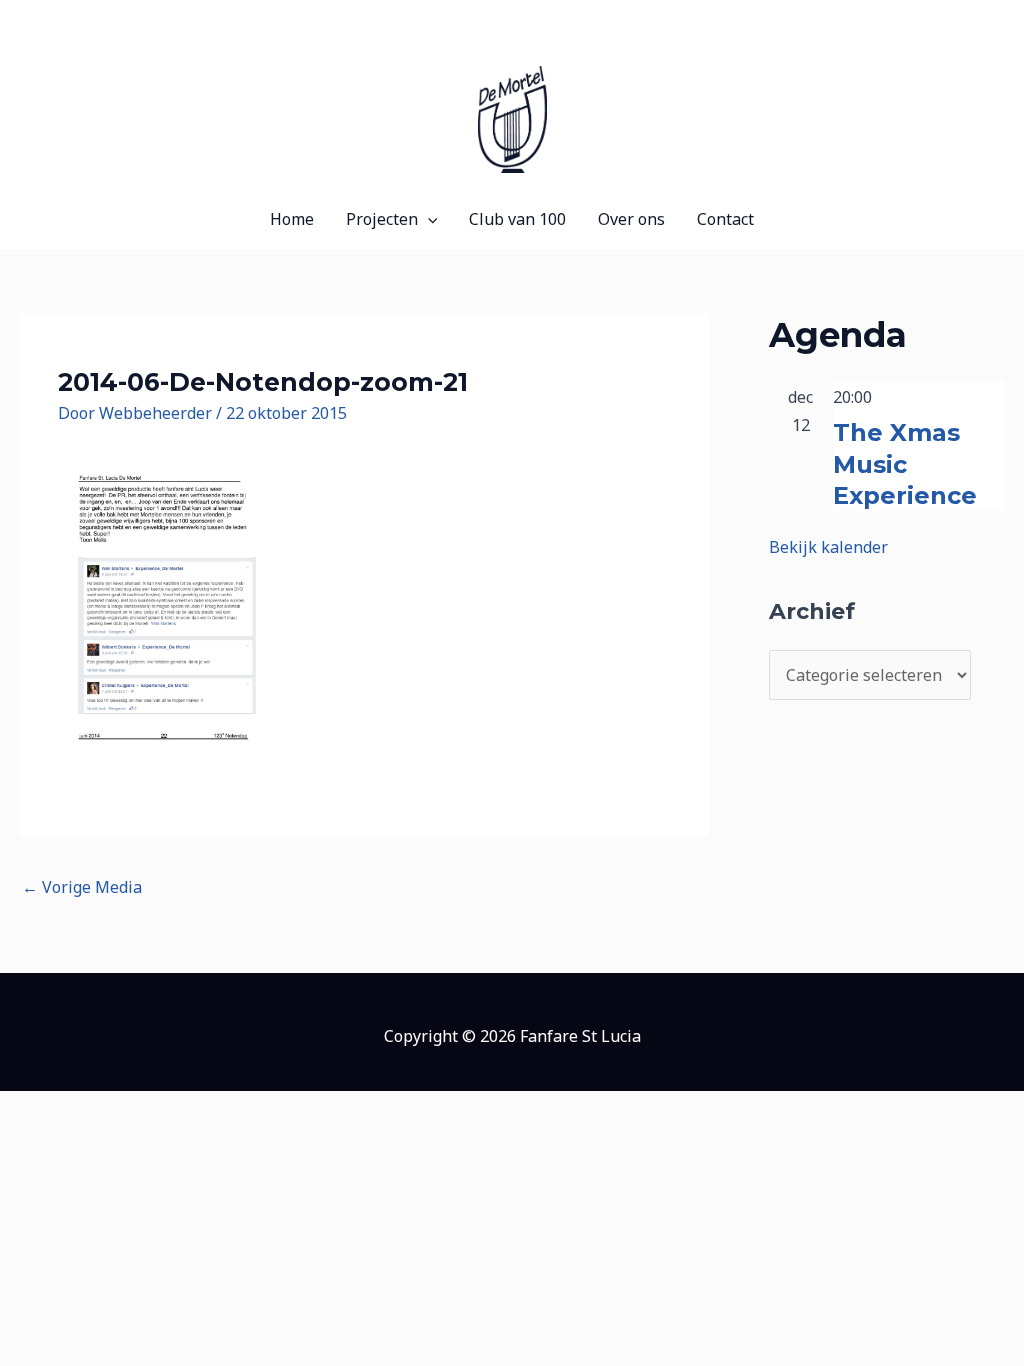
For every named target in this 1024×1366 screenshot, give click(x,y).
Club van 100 (517, 219)
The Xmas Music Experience (905, 463)
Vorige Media (82, 887)
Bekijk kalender (828, 547)
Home (292, 219)
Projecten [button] (382, 219)
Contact (725, 219)
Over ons (631, 219)
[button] (428, 219)
